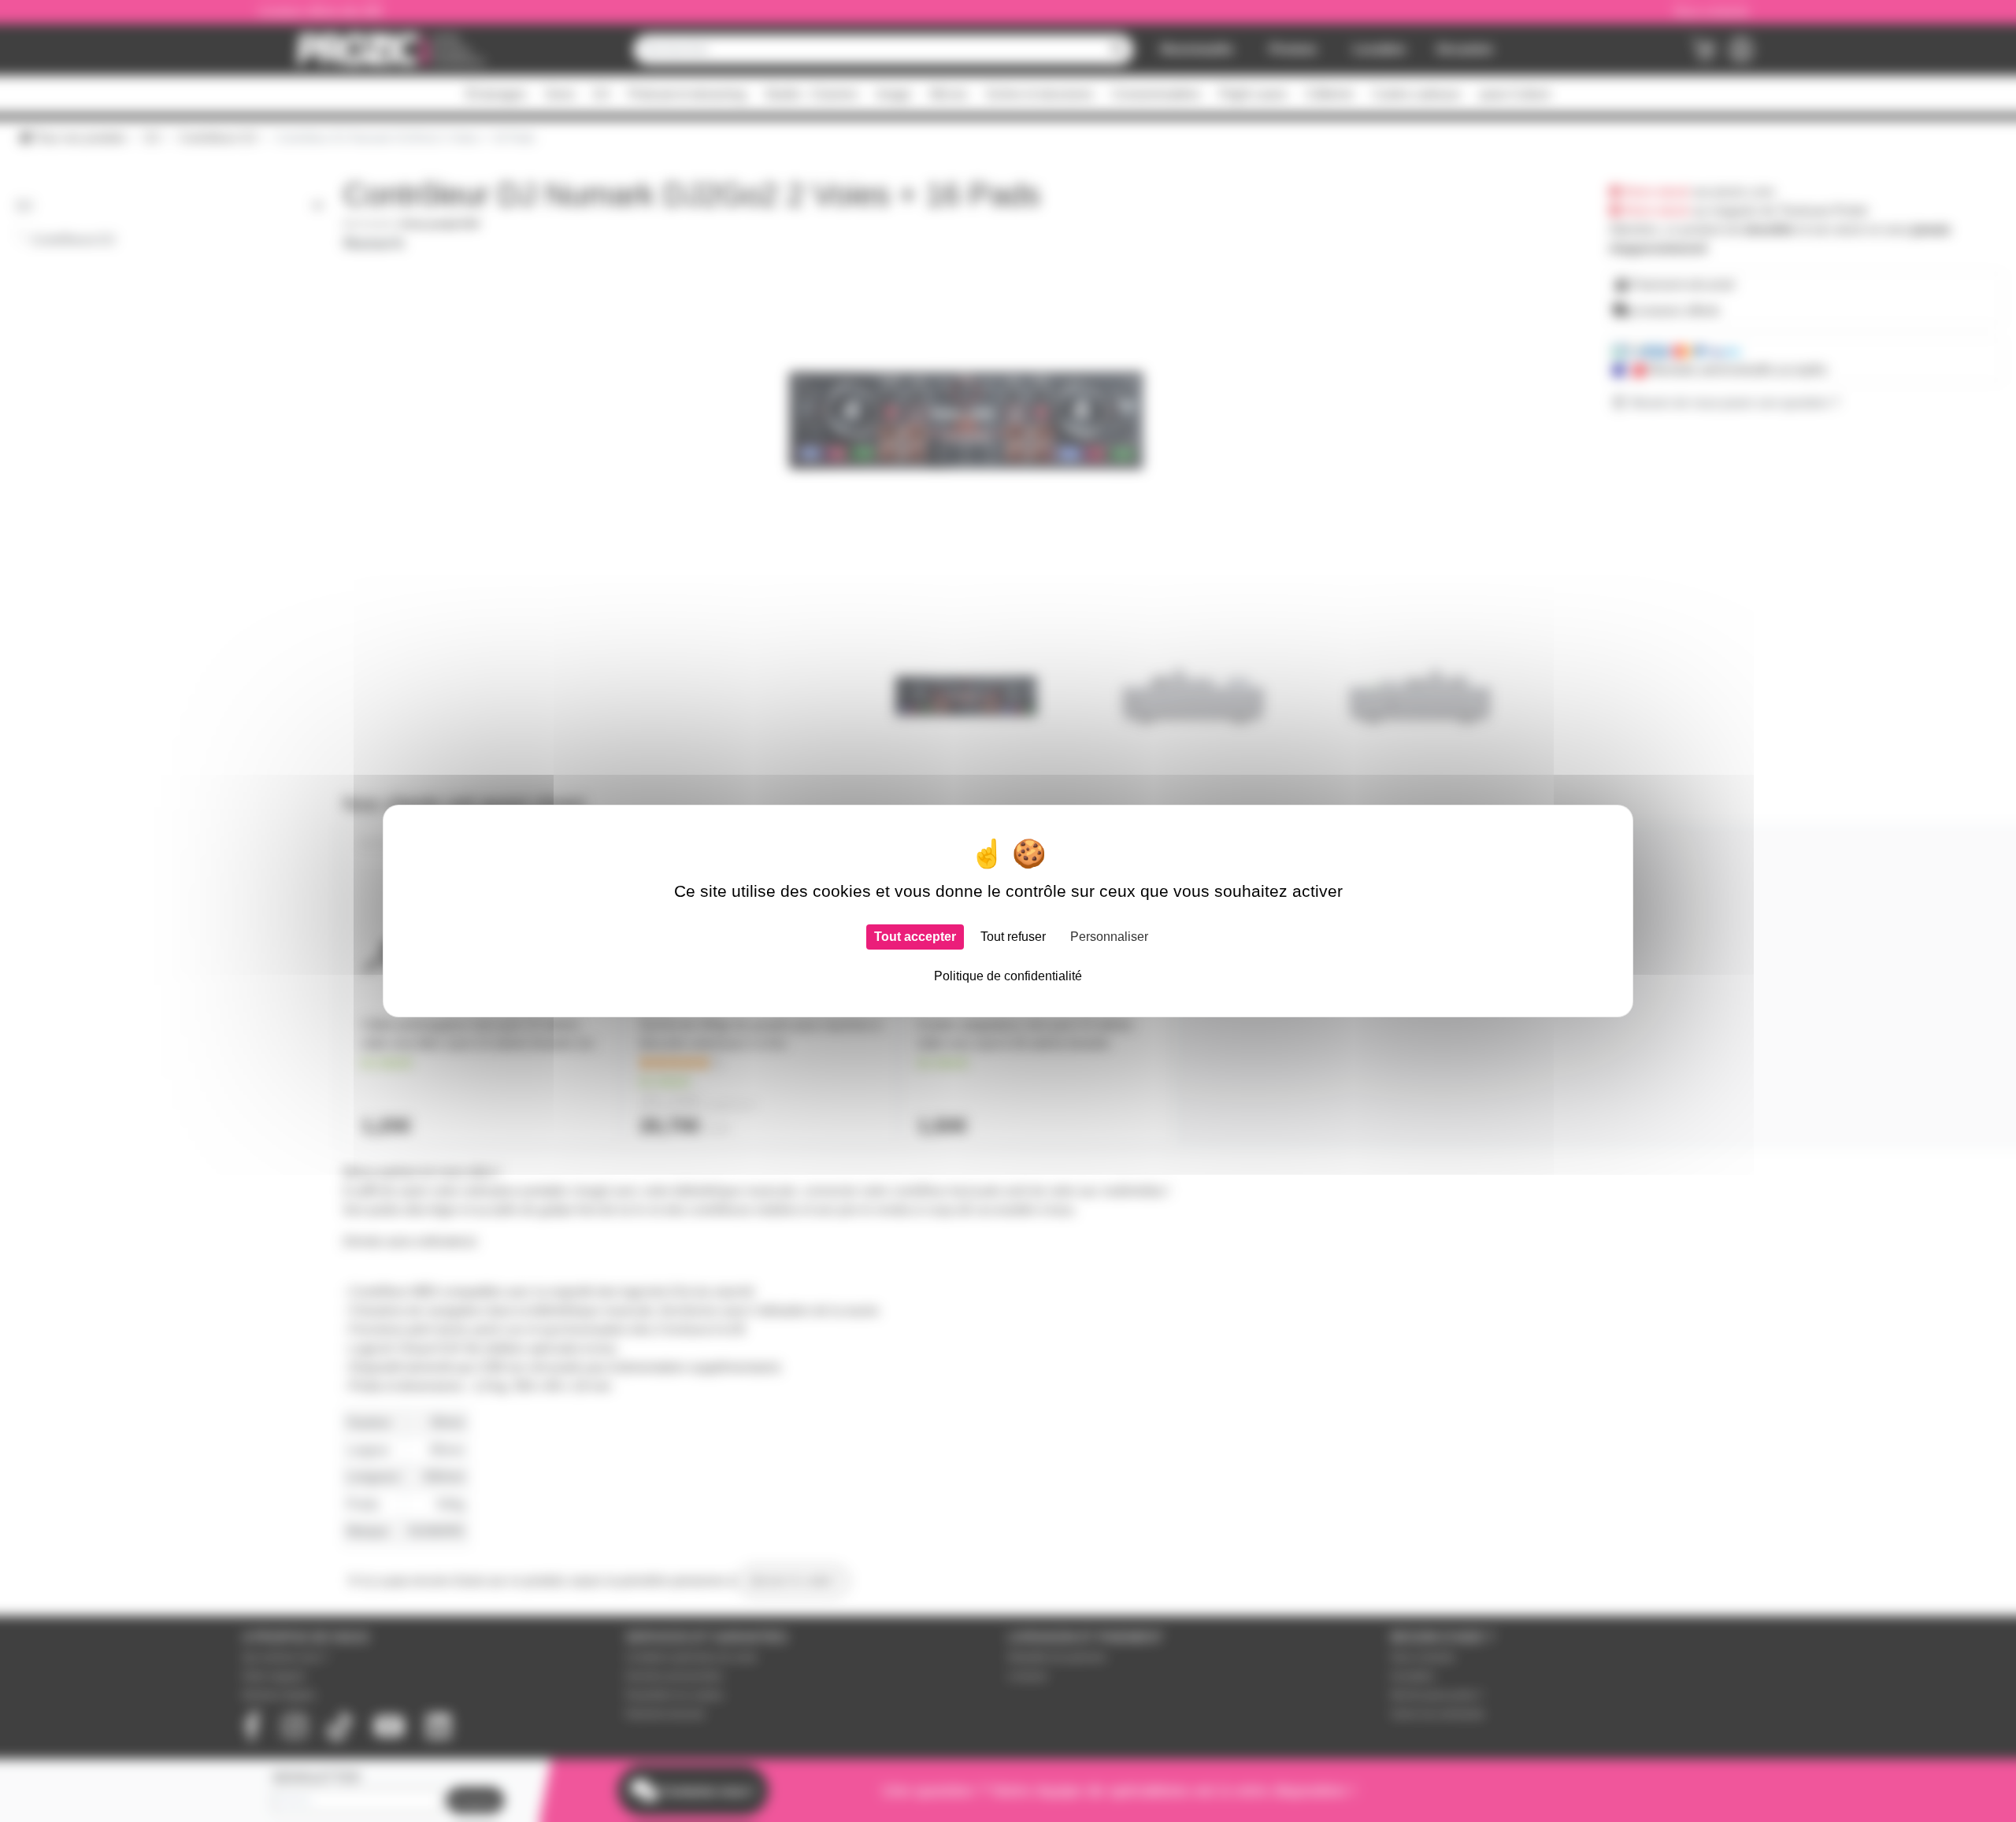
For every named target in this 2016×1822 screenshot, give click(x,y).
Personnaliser (1109, 937)
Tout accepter (915, 937)
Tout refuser (1013, 937)
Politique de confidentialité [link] (1008, 976)
